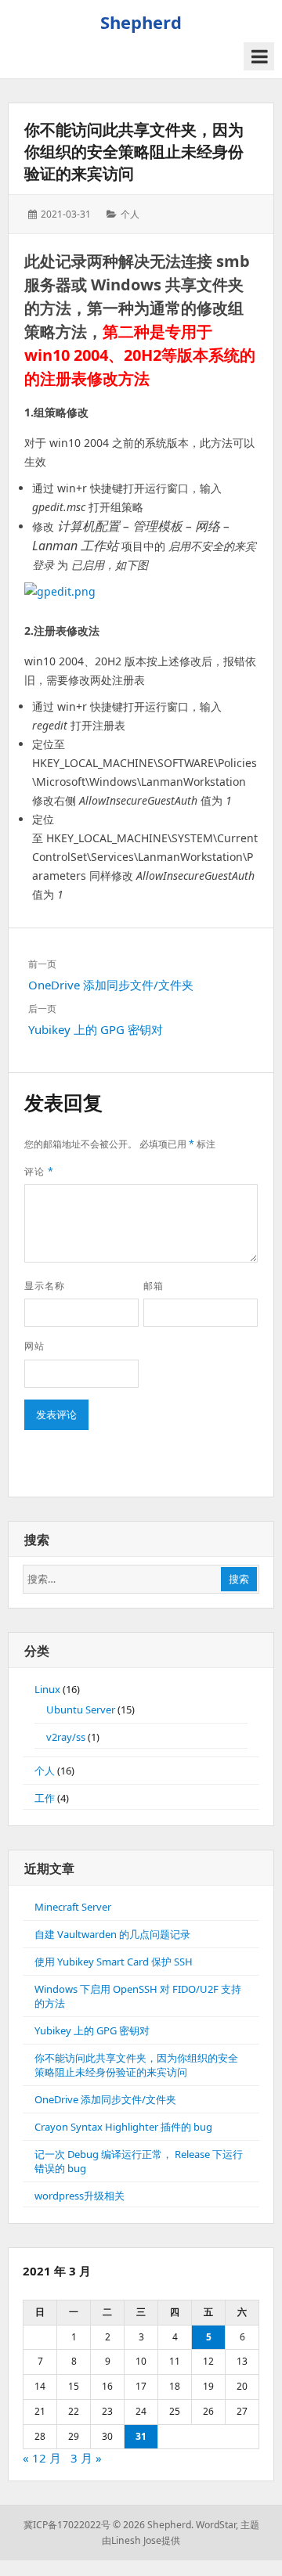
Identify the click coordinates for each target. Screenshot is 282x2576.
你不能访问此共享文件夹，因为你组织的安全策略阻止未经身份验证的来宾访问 (134, 151)
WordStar (216, 2525)
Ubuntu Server (81, 1710)
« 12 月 (42, 2458)
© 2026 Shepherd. (153, 2525)
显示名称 (45, 1286)
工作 (45, 1798)
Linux (47, 1689)
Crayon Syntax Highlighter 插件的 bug (123, 2127)
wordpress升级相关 (80, 2196)
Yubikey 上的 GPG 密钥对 (92, 2030)
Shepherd (141, 22)
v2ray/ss (66, 1737)
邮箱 (154, 1286)
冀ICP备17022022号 (67, 2525)
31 (141, 2436)
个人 (130, 214)
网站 (34, 1346)
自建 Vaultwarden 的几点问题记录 (112, 1934)
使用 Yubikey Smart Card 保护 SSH (114, 1962)
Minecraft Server (73, 1907)
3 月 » (86, 2458)
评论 (39, 1171)
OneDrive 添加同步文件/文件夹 (105, 2099)
